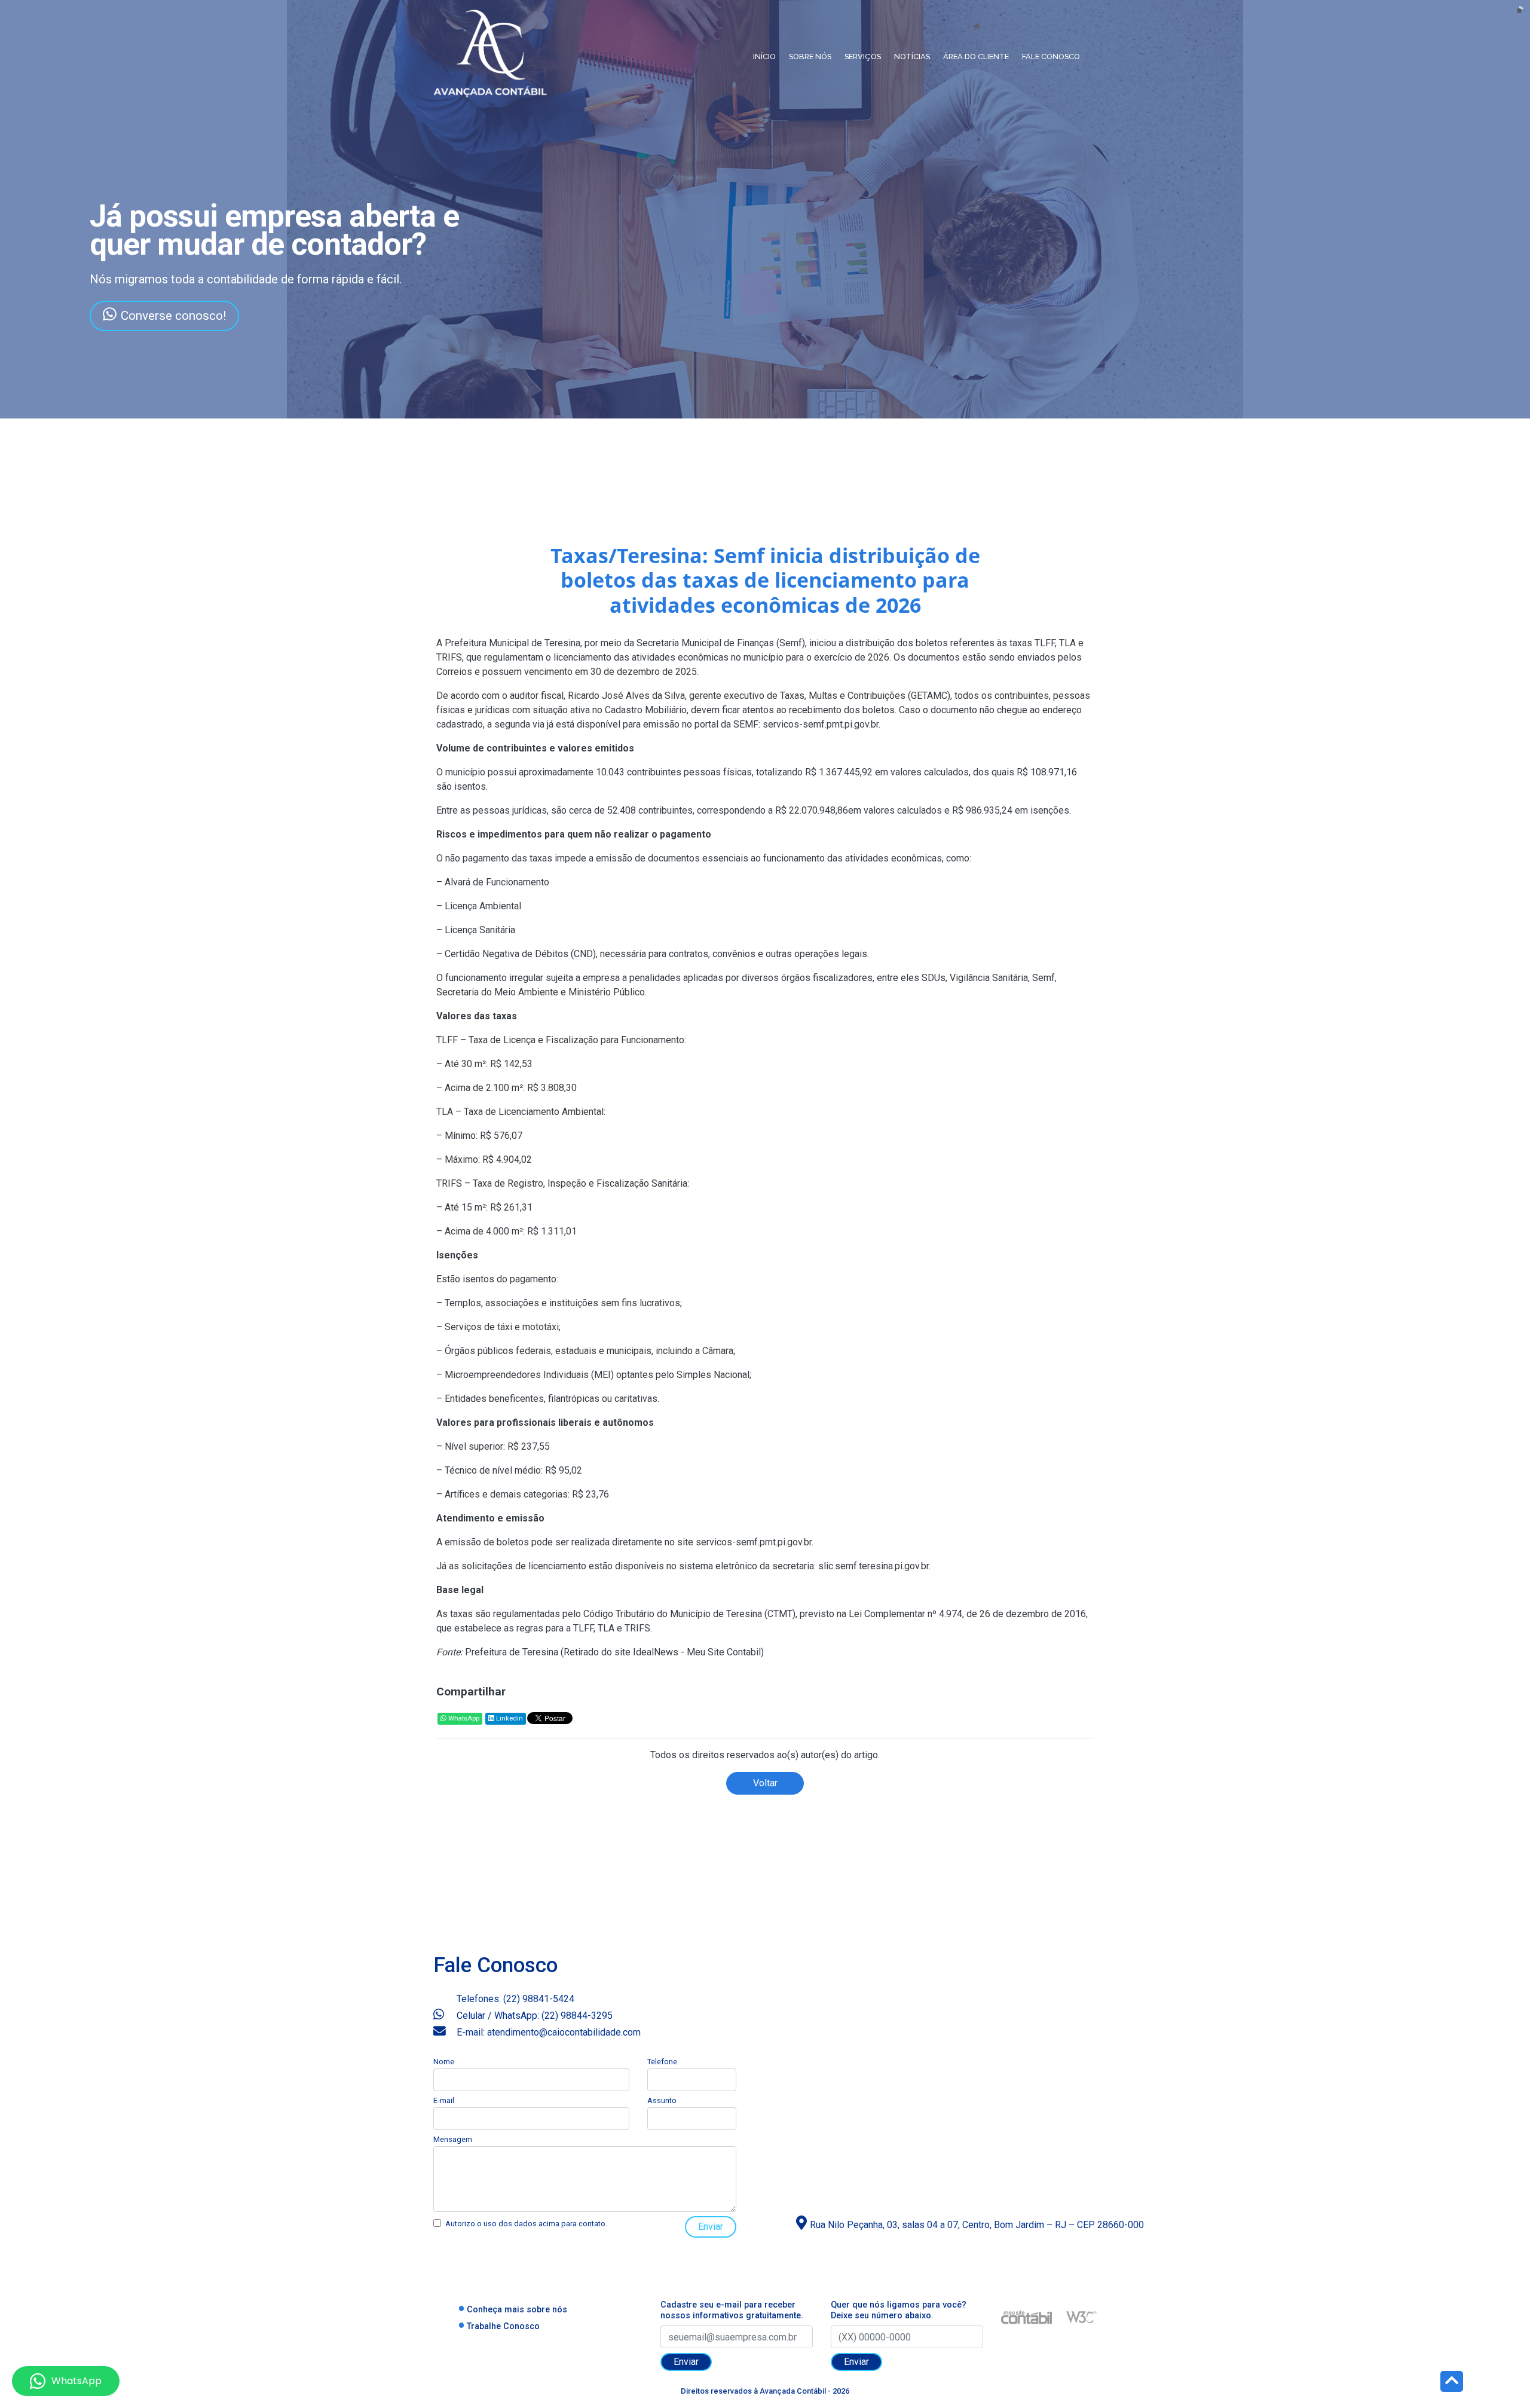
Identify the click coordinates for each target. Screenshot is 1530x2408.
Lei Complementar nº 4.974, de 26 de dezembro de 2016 (967, 1614)
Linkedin (509, 1718)
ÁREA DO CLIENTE (976, 56)
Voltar (765, 1783)
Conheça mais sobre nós (517, 2310)
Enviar (711, 2227)
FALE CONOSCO (1051, 56)
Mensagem (453, 2139)
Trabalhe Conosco (503, 2326)
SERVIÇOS (863, 56)
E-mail (444, 2100)
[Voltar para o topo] (1452, 2383)
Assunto (662, 2100)
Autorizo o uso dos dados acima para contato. (526, 2224)
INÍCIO (764, 56)
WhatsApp (463, 1718)
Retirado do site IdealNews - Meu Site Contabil (662, 1652)
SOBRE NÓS (810, 56)
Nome (444, 2062)
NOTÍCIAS (912, 56)
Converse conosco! (173, 316)
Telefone (662, 2062)
